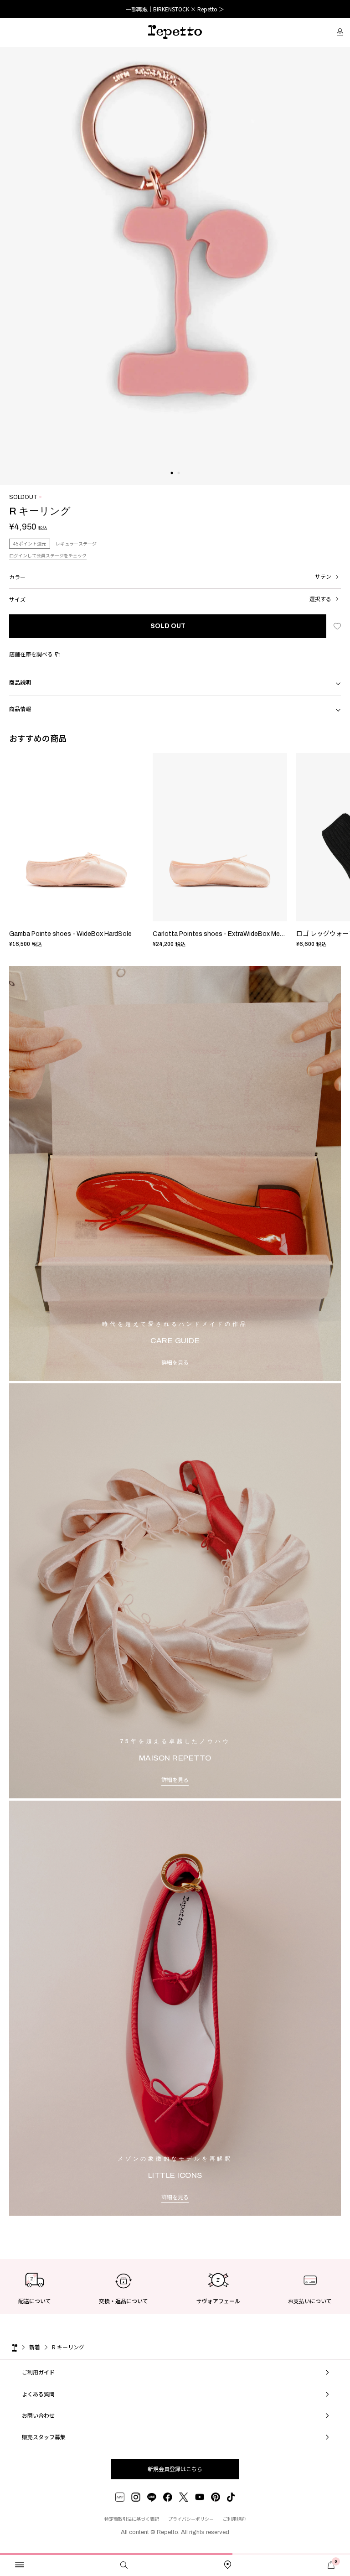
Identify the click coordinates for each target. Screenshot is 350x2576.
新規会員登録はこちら (175, 2469)
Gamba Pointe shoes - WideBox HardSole (70, 934)
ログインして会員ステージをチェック (48, 555)
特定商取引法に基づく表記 (132, 2519)
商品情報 (20, 709)
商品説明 (20, 682)
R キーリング (68, 2347)
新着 (35, 2347)
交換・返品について (124, 2301)
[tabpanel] (175, 266)
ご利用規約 (234, 2519)
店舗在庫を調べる (31, 654)
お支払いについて (310, 2301)
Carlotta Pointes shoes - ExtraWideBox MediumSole (230, 934)
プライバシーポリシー (191, 2519)
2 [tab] (178, 482)
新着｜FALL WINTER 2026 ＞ (175, 9)
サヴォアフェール (218, 2301)
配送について (35, 2301)
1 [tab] (172, 482)
